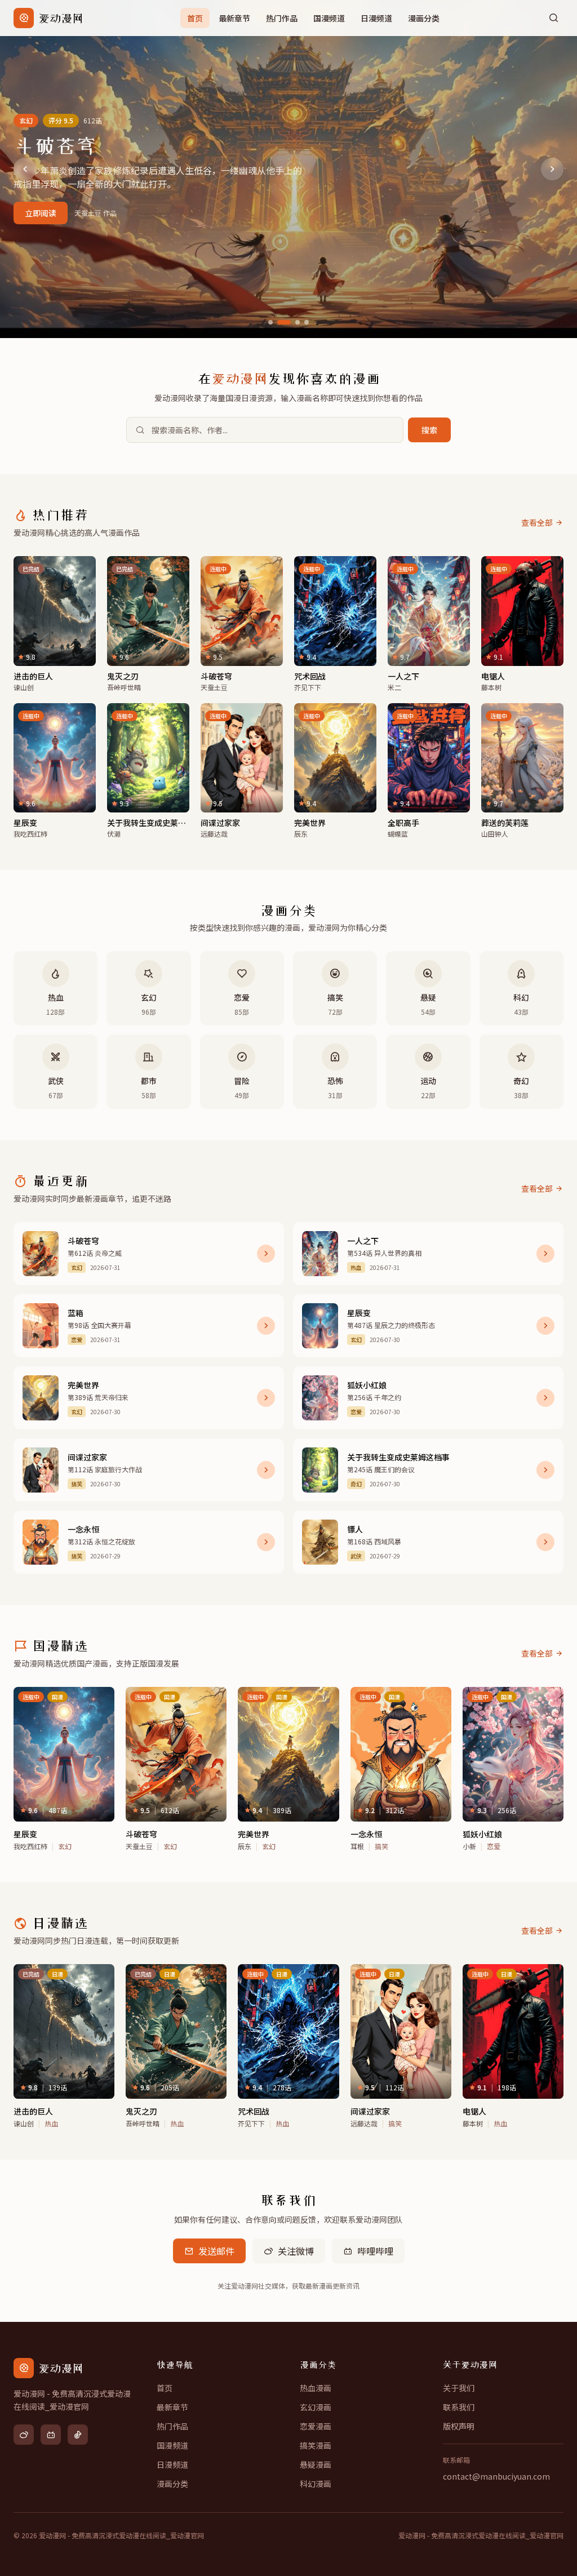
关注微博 (296, 2251)
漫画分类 (424, 18)
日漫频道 (376, 18)
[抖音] (78, 2435)
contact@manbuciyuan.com (496, 2476)
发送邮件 (216, 2251)
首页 (195, 18)
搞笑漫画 (316, 2445)
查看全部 (537, 522)
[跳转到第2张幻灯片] (284, 322)
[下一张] (552, 169)
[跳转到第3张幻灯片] (298, 322)
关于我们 (459, 2388)
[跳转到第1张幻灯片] (270, 322)
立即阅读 (41, 213)
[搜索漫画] (553, 18)
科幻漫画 (316, 2484)
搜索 (429, 430)
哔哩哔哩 (375, 2251)
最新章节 (234, 18)
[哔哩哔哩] (51, 2435)
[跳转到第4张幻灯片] (307, 322)
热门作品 (282, 18)
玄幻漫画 (316, 2407)
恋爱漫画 (316, 2426)
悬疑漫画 (316, 2464)
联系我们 (459, 2407)
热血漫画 (316, 2388)
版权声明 (459, 2426)
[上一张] (25, 169)
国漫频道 (329, 18)
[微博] (24, 2435)
